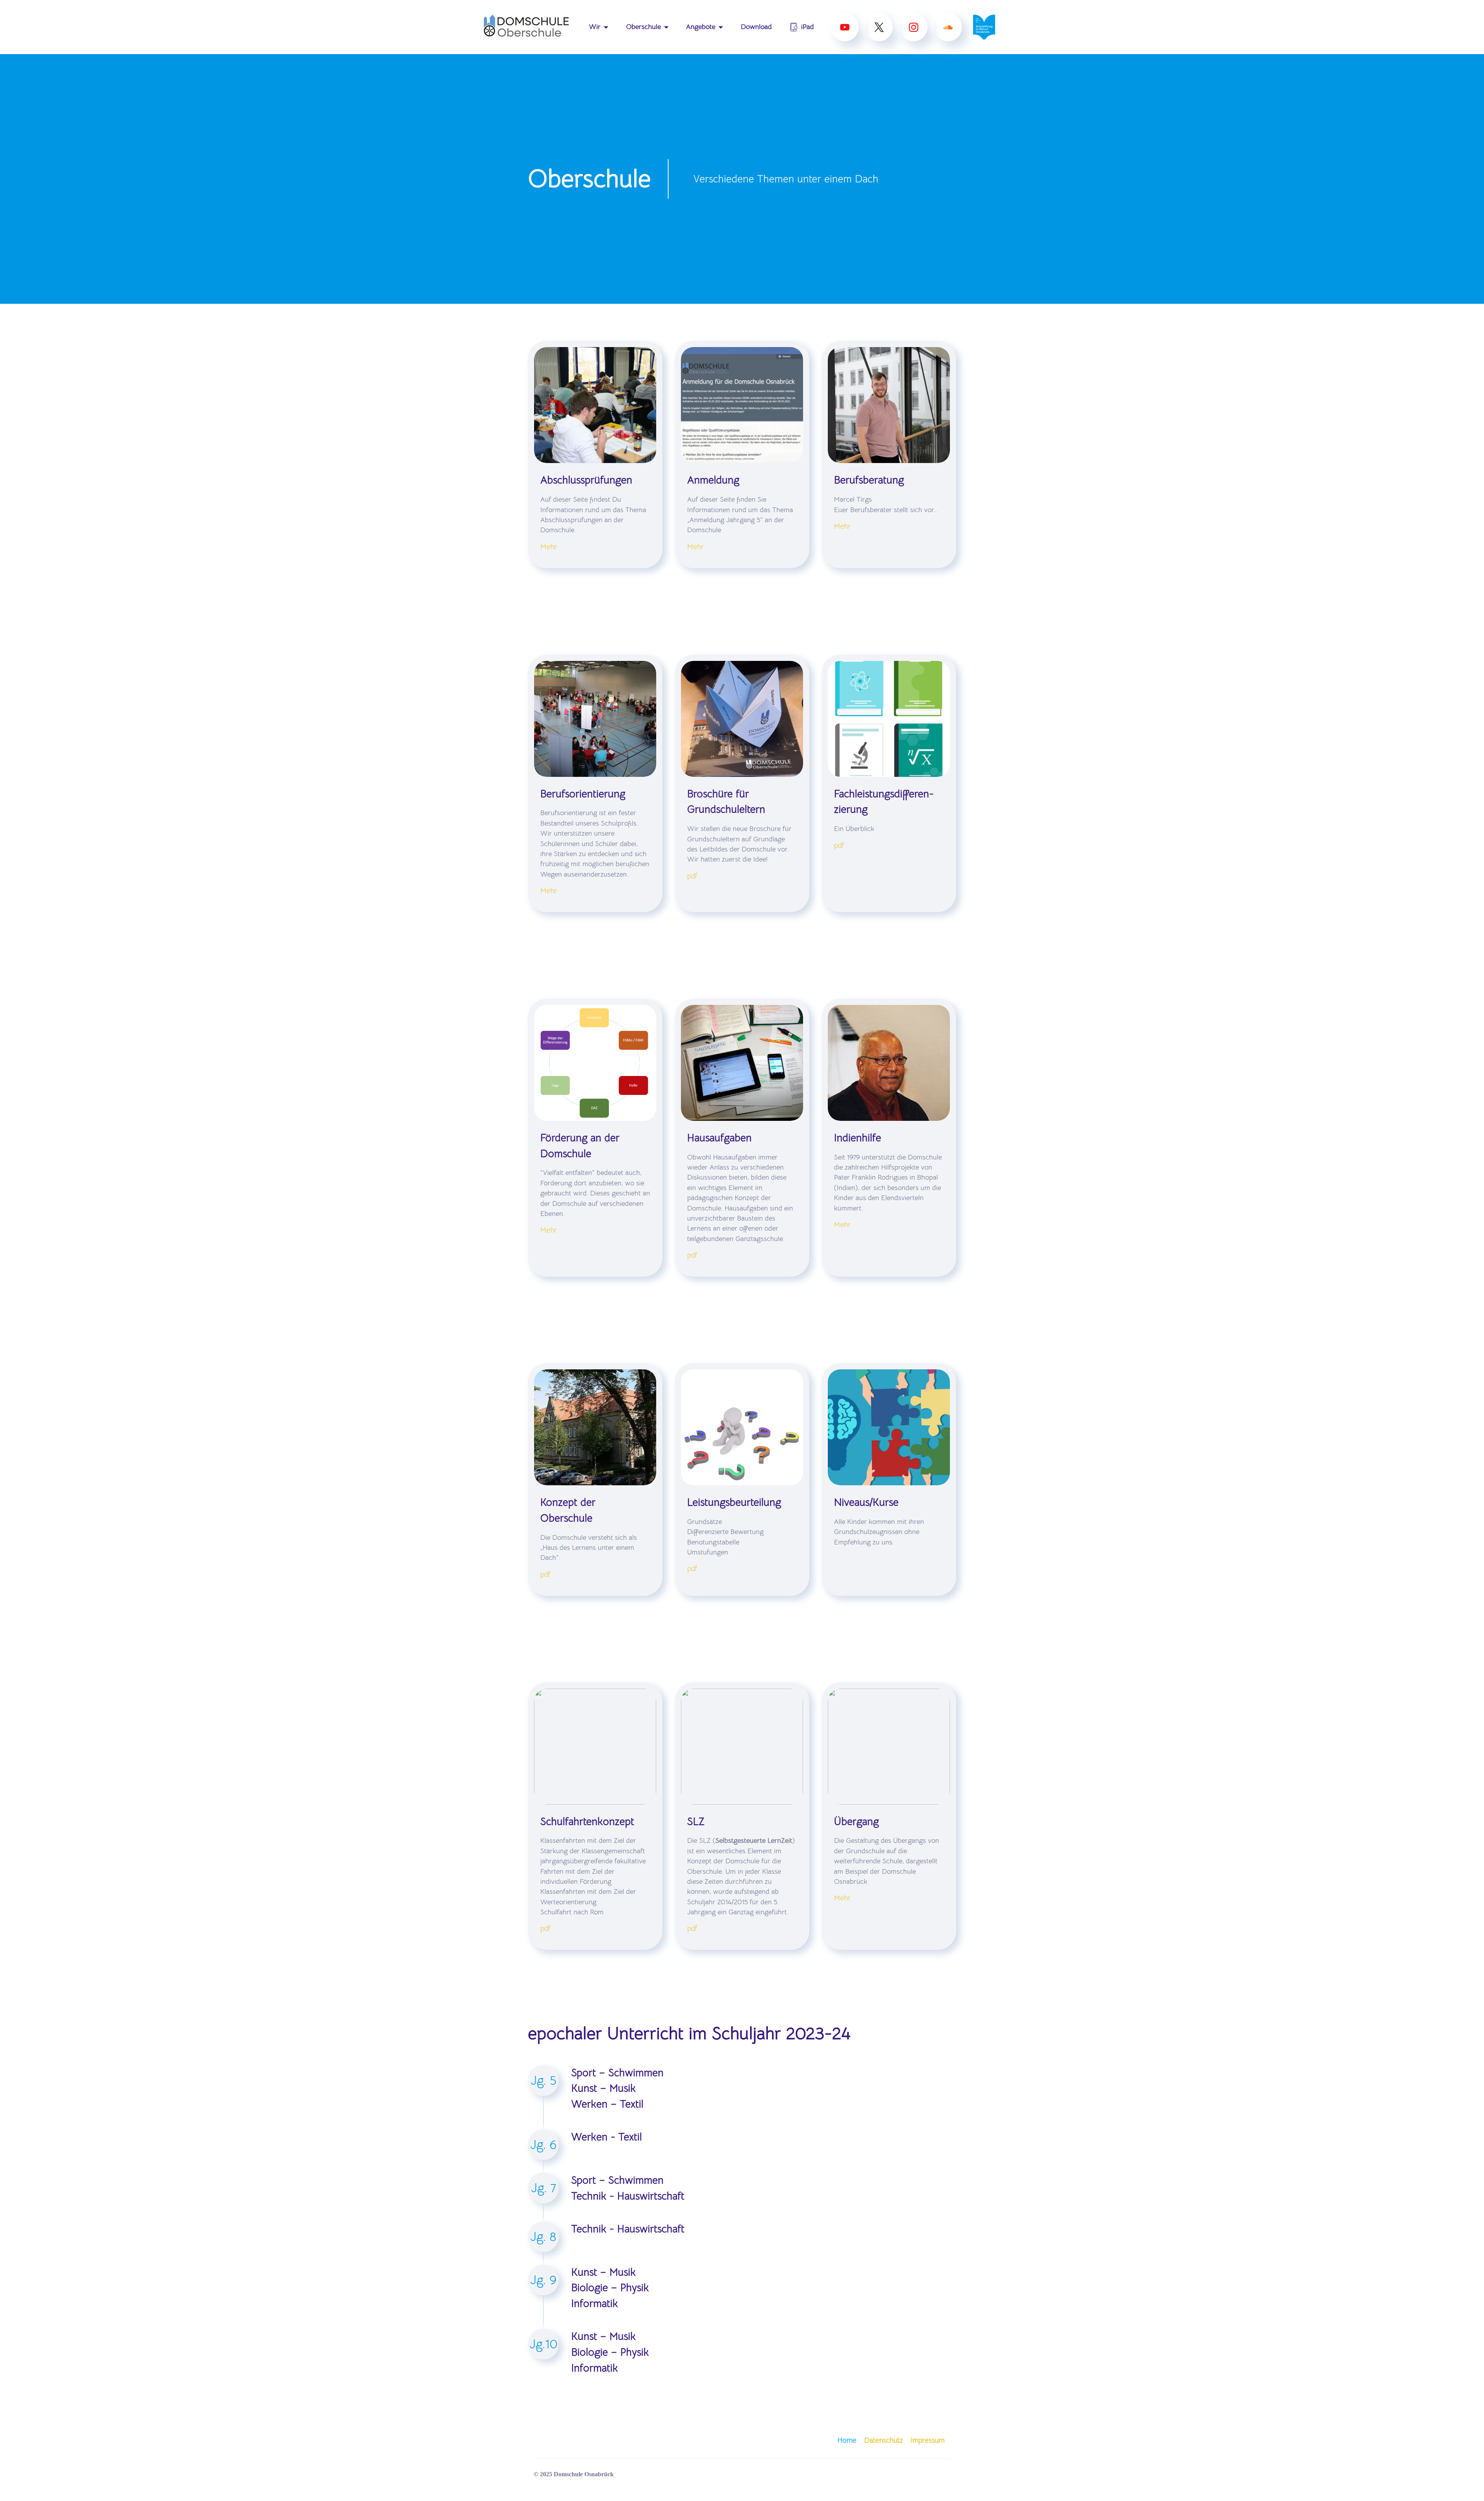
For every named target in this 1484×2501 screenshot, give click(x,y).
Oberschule (643, 27)
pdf (692, 876)
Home (847, 2440)
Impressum (927, 2440)
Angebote (701, 27)
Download (756, 27)
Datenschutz (883, 2440)
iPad (808, 27)
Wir (595, 27)
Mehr (549, 547)
